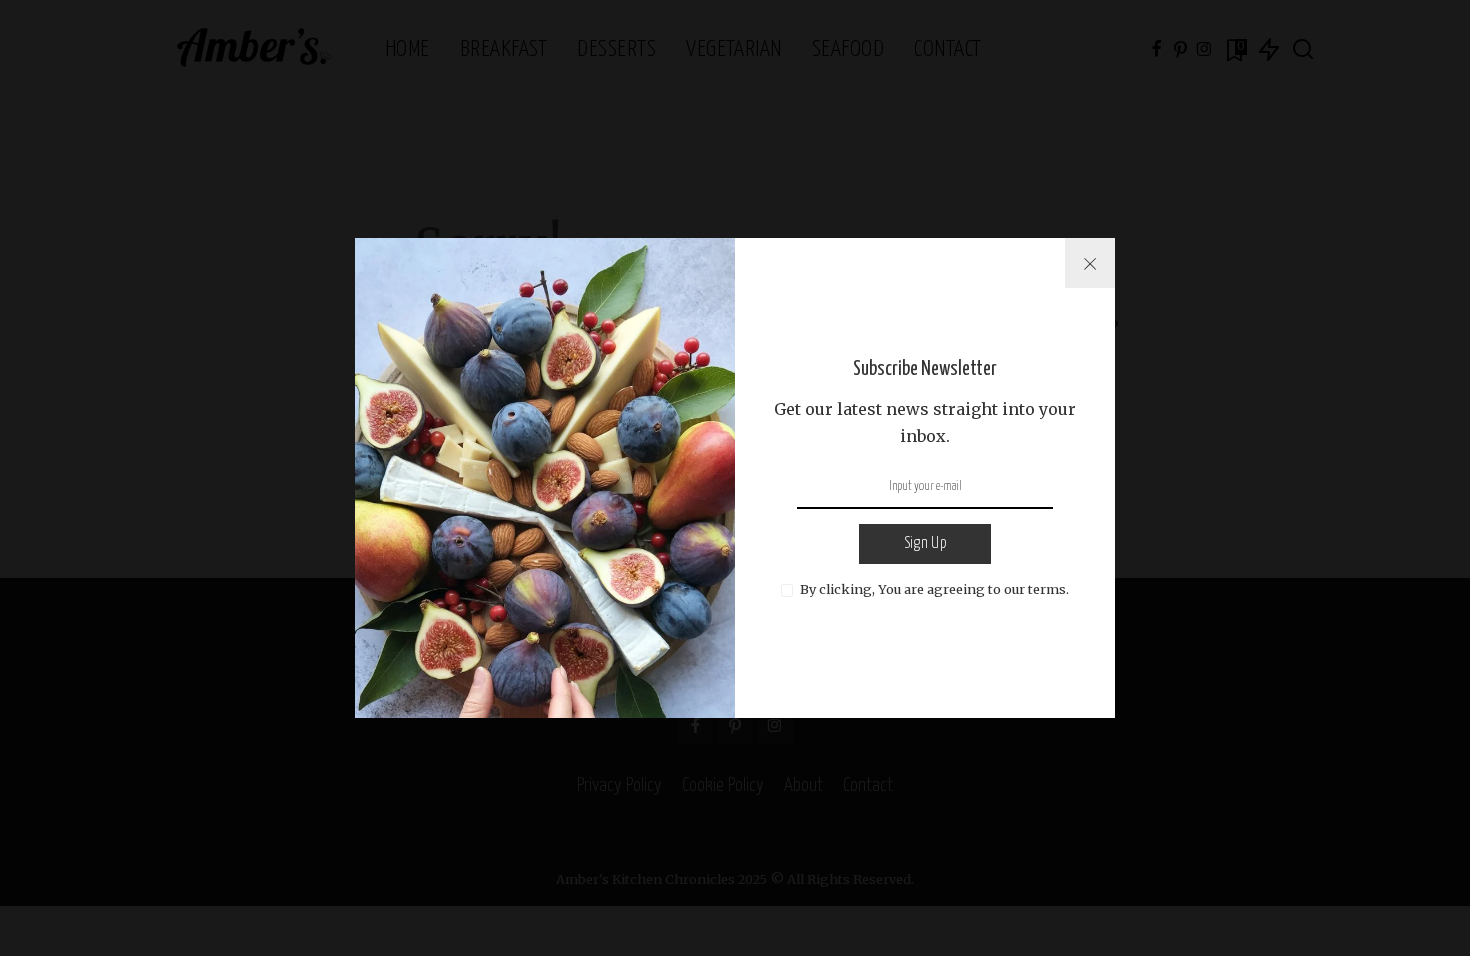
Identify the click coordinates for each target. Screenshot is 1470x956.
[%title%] (1090, 263)
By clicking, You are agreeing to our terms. (934, 589)
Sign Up (925, 543)
